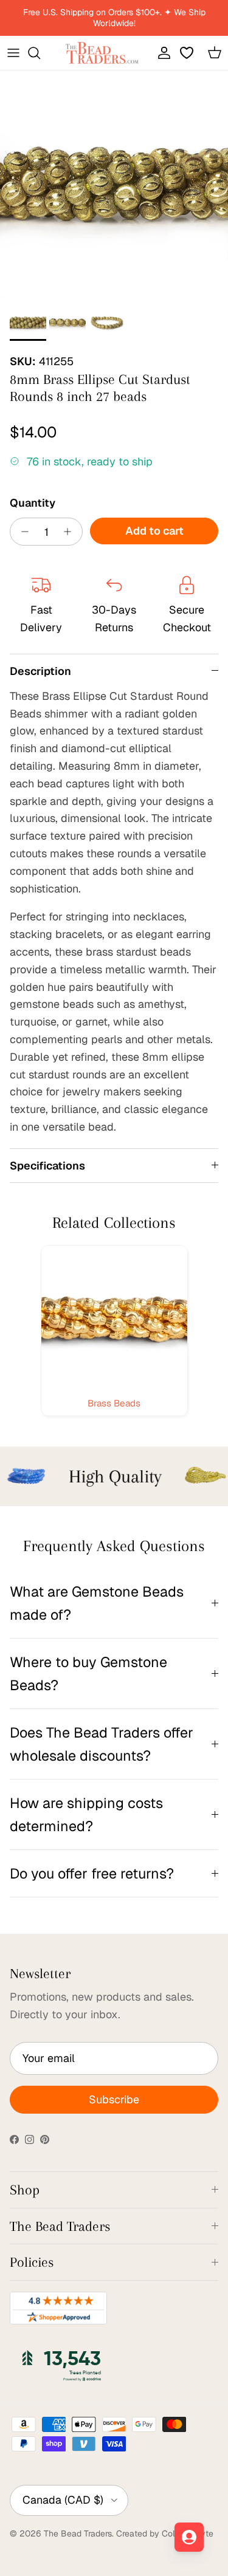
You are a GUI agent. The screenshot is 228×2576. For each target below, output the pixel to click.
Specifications (47, 1166)
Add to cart (154, 531)
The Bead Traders (78, 2533)
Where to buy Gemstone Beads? (88, 1673)
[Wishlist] (188, 53)
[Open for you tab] (189, 2537)
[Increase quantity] (71, 532)
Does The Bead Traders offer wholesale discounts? (102, 1744)
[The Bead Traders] (102, 53)
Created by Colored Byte (165, 2533)
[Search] (40, 53)
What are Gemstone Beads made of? (97, 1603)
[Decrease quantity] (22, 532)
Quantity (33, 503)
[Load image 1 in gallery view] (114, 184)
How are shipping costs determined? (86, 1814)
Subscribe (114, 2099)
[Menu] (13, 53)
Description (40, 671)
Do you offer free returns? (92, 1873)
